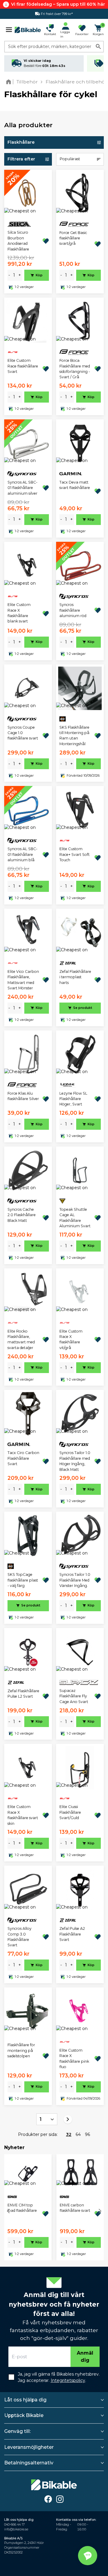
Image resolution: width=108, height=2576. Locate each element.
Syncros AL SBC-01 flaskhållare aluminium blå (22, 854)
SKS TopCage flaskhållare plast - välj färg (23, 1580)
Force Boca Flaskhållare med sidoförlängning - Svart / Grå (75, 369)
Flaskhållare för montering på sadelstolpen (21, 2050)
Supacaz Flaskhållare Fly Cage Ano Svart (74, 1696)
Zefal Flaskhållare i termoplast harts (75, 977)
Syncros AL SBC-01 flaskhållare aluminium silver (22, 488)
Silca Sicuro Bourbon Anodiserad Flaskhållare (18, 241)
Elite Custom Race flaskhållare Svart (23, 366)
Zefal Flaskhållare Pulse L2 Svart (23, 1694)
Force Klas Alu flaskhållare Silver (23, 1096)
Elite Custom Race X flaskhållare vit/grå (71, 1339)
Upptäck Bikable (24, 2415)
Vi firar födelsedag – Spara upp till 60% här (58, 4)
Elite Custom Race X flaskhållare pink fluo (74, 2059)
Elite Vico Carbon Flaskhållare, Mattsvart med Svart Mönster (23, 980)
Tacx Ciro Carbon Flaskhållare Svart (23, 1458)
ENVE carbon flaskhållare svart (75, 2208)
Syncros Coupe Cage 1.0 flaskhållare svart (23, 733)
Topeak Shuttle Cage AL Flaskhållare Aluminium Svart (75, 1218)
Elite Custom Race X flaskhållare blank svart (19, 613)
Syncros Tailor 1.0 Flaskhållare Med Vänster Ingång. (75, 1580)
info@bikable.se (16, 2529)
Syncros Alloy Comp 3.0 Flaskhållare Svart (19, 1937)
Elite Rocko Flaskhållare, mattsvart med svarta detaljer (21, 1339)
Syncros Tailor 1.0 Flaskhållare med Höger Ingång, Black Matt (75, 1461)
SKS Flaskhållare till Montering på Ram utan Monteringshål (74, 736)
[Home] (10, 82)
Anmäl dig (85, 2357)
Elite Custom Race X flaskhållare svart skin (23, 1815)
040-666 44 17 (14, 2525)
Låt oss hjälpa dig (25, 2400)
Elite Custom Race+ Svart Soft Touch (75, 854)
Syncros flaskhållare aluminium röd (73, 610)
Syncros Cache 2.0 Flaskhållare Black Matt (22, 1215)
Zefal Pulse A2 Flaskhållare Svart (72, 1934)
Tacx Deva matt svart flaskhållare (75, 485)
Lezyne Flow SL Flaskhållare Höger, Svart (73, 1099)
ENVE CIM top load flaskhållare (22, 2208)
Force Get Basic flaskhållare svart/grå (73, 238)
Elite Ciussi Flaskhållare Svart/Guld (70, 1812)
